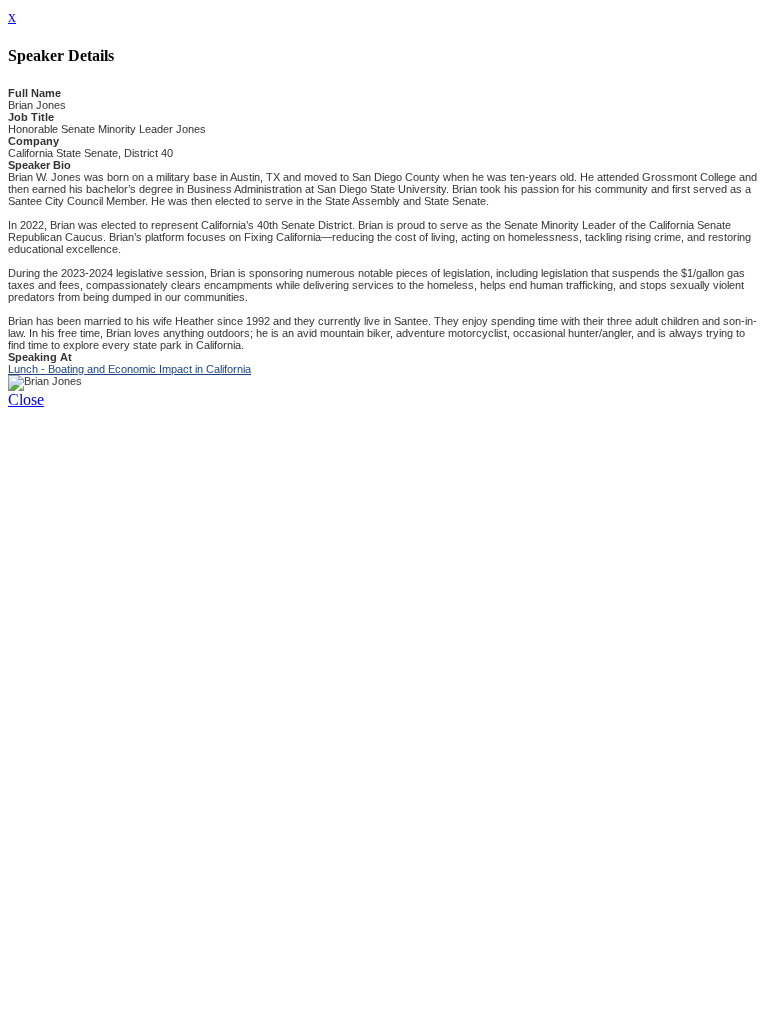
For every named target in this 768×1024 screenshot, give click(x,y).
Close (26, 399)
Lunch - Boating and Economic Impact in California (129, 369)
